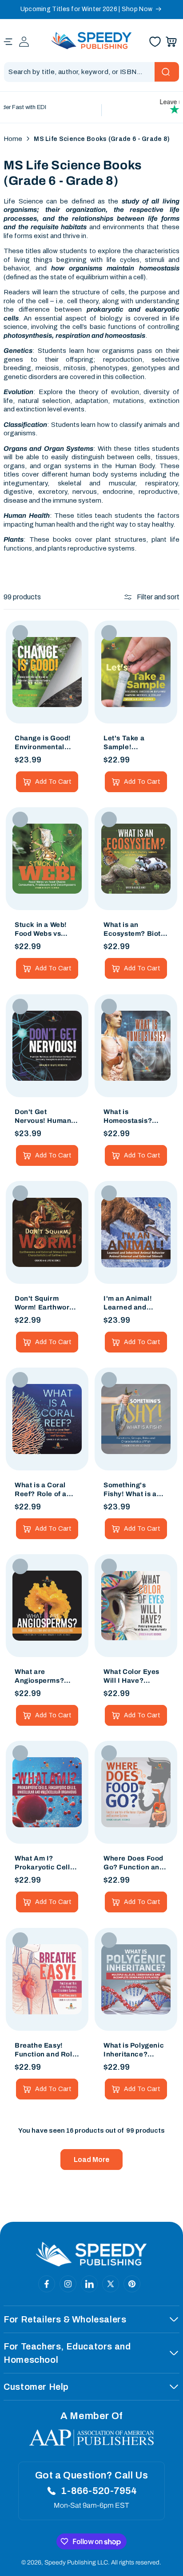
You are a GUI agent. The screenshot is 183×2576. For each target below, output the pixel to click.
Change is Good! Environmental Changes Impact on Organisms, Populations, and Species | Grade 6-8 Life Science (46, 743)
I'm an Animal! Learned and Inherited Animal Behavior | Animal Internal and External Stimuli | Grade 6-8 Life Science (133, 1303)
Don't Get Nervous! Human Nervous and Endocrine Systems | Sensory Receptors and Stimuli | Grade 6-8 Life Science (46, 1117)
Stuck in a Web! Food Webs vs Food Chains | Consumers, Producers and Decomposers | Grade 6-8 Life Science (41, 930)
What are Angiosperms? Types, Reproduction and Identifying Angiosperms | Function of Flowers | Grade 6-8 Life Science (46, 1677)
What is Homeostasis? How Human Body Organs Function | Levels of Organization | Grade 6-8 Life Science (134, 1117)
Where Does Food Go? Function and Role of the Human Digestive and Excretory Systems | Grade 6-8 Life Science (136, 1864)
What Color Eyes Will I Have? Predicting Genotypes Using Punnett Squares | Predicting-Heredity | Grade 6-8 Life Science (135, 1677)
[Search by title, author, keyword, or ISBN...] (167, 72)
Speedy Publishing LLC (76, 2562)
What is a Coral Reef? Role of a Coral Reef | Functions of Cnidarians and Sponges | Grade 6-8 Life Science (43, 1490)
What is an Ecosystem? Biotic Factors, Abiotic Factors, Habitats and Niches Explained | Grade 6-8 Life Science (135, 930)
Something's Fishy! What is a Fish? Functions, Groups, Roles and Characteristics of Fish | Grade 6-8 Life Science (135, 1490)
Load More (91, 2160)
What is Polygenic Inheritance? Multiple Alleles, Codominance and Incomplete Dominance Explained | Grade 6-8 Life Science (134, 2050)
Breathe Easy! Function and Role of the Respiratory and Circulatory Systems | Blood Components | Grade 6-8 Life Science (46, 2050)
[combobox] (91, 72)
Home (13, 139)
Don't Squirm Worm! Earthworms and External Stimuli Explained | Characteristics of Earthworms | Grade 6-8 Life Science (47, 1303)
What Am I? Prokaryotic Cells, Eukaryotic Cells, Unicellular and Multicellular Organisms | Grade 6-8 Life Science (46, 1864)
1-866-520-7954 (99, 2491)
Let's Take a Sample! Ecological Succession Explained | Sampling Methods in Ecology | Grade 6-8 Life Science (135, 743)
